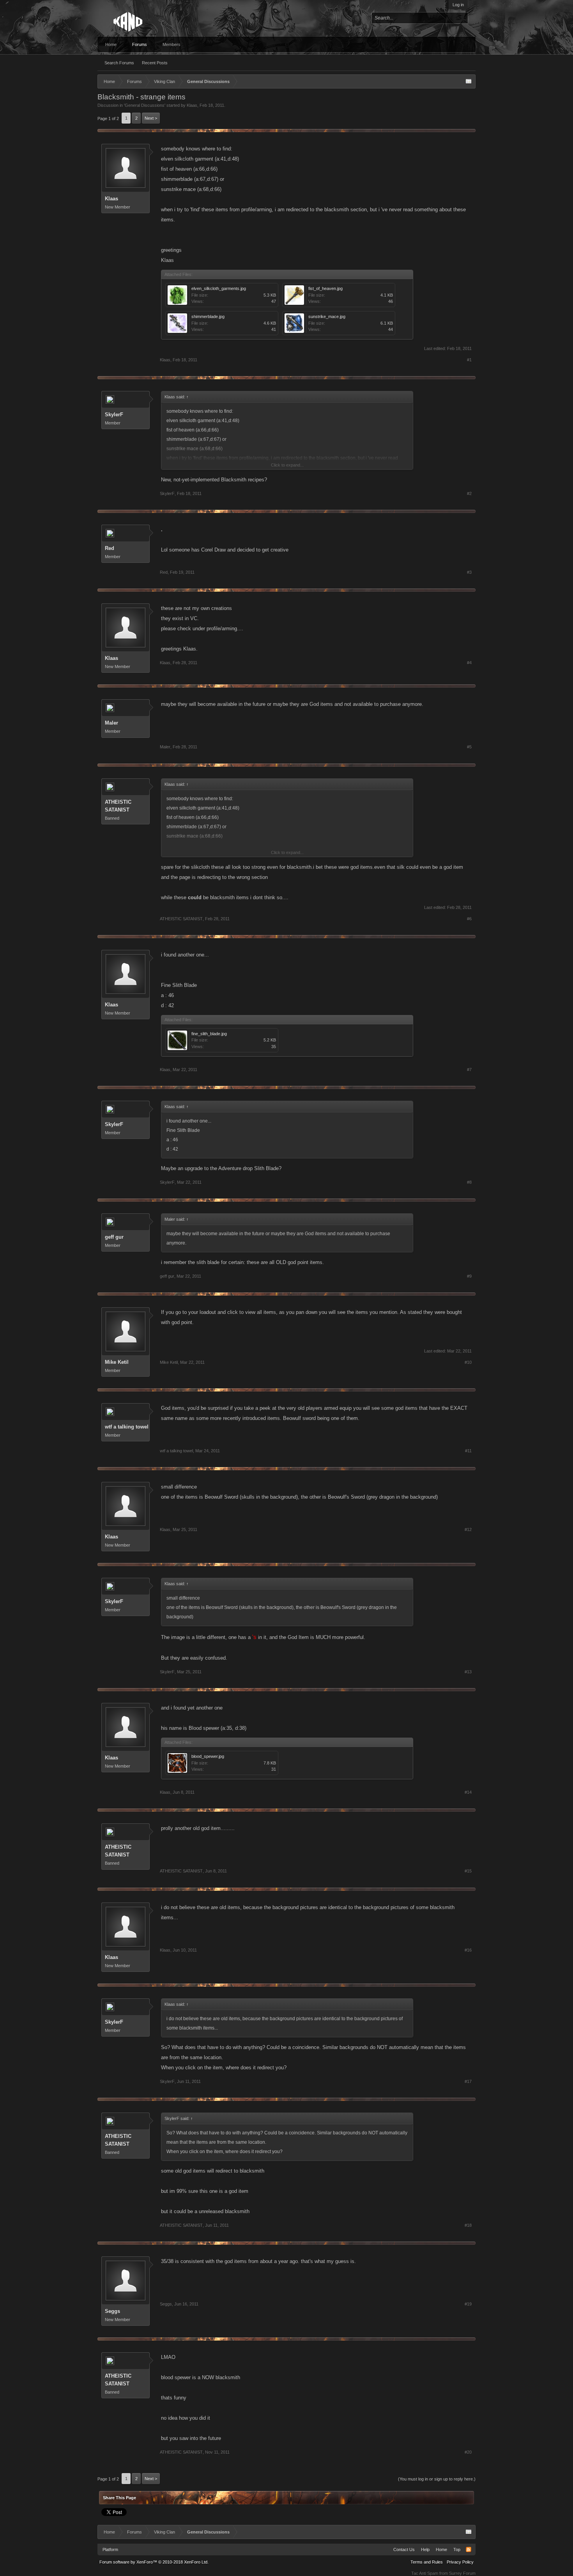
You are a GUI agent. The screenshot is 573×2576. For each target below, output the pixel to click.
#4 (469, 663)
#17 (468, 2081)
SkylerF (114, 415)
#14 (468, 1792)
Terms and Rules (427, 2562)
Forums (140, 44)
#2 (469, 493)
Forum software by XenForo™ (154, 2562)
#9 (469, 1276)
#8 (469, 1182)
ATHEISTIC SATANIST (118, 806)
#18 (468, 2225)
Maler (111, 723)
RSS (469, 2549)
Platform (110, 2549)
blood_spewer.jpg (208, 1756)
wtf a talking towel (127, 1427)
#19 (468, 2304)
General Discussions (145, 105)
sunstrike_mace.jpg (327, 316)
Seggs (112, 2311)
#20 (468, 2452)
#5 (469, 747)
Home (111, 44)
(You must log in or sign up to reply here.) (437, 2479)
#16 (468, 1950)
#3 (469, 572)
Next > (151, 118)
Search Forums (119, 63)
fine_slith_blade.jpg (209, 1034)
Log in (458, 5)
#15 (468, 1871)
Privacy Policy (460, 2562)
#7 (469, 1070)
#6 (469, 919)
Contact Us (404, 2549)
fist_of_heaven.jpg (325, 288)
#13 (468, 1672)
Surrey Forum (462, 2573)
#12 (468, 1529)
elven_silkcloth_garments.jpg (219, 288)
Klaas (192, 105)
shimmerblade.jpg (208, 316)
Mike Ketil (117, 1362)
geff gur (114, 1237)
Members (172, 44)
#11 (468, 1451)
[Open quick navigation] (469, 81)
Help (425, 2549)
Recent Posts (155, 63)
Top (457, 2549)
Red (110, 548)
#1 (469, 360)
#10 (468, 1362)
